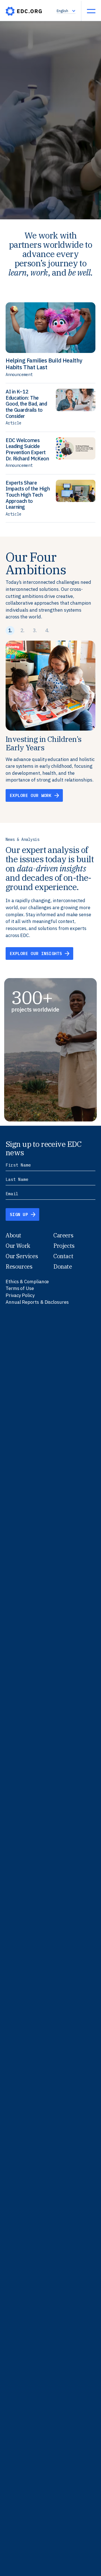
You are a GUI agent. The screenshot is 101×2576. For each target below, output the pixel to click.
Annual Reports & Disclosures (37, 1302)
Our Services (22, 1256)
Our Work (18, 1246)
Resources (19, 1266)
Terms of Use (20, 1288)
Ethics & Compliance (27, 1282)
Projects (64, 1246)
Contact (63, 1256)
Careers (63, 1235)
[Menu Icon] (91, 11)
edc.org (24, 11)
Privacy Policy (20, 1295)
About (13, 1235)
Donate (63, 1266)
